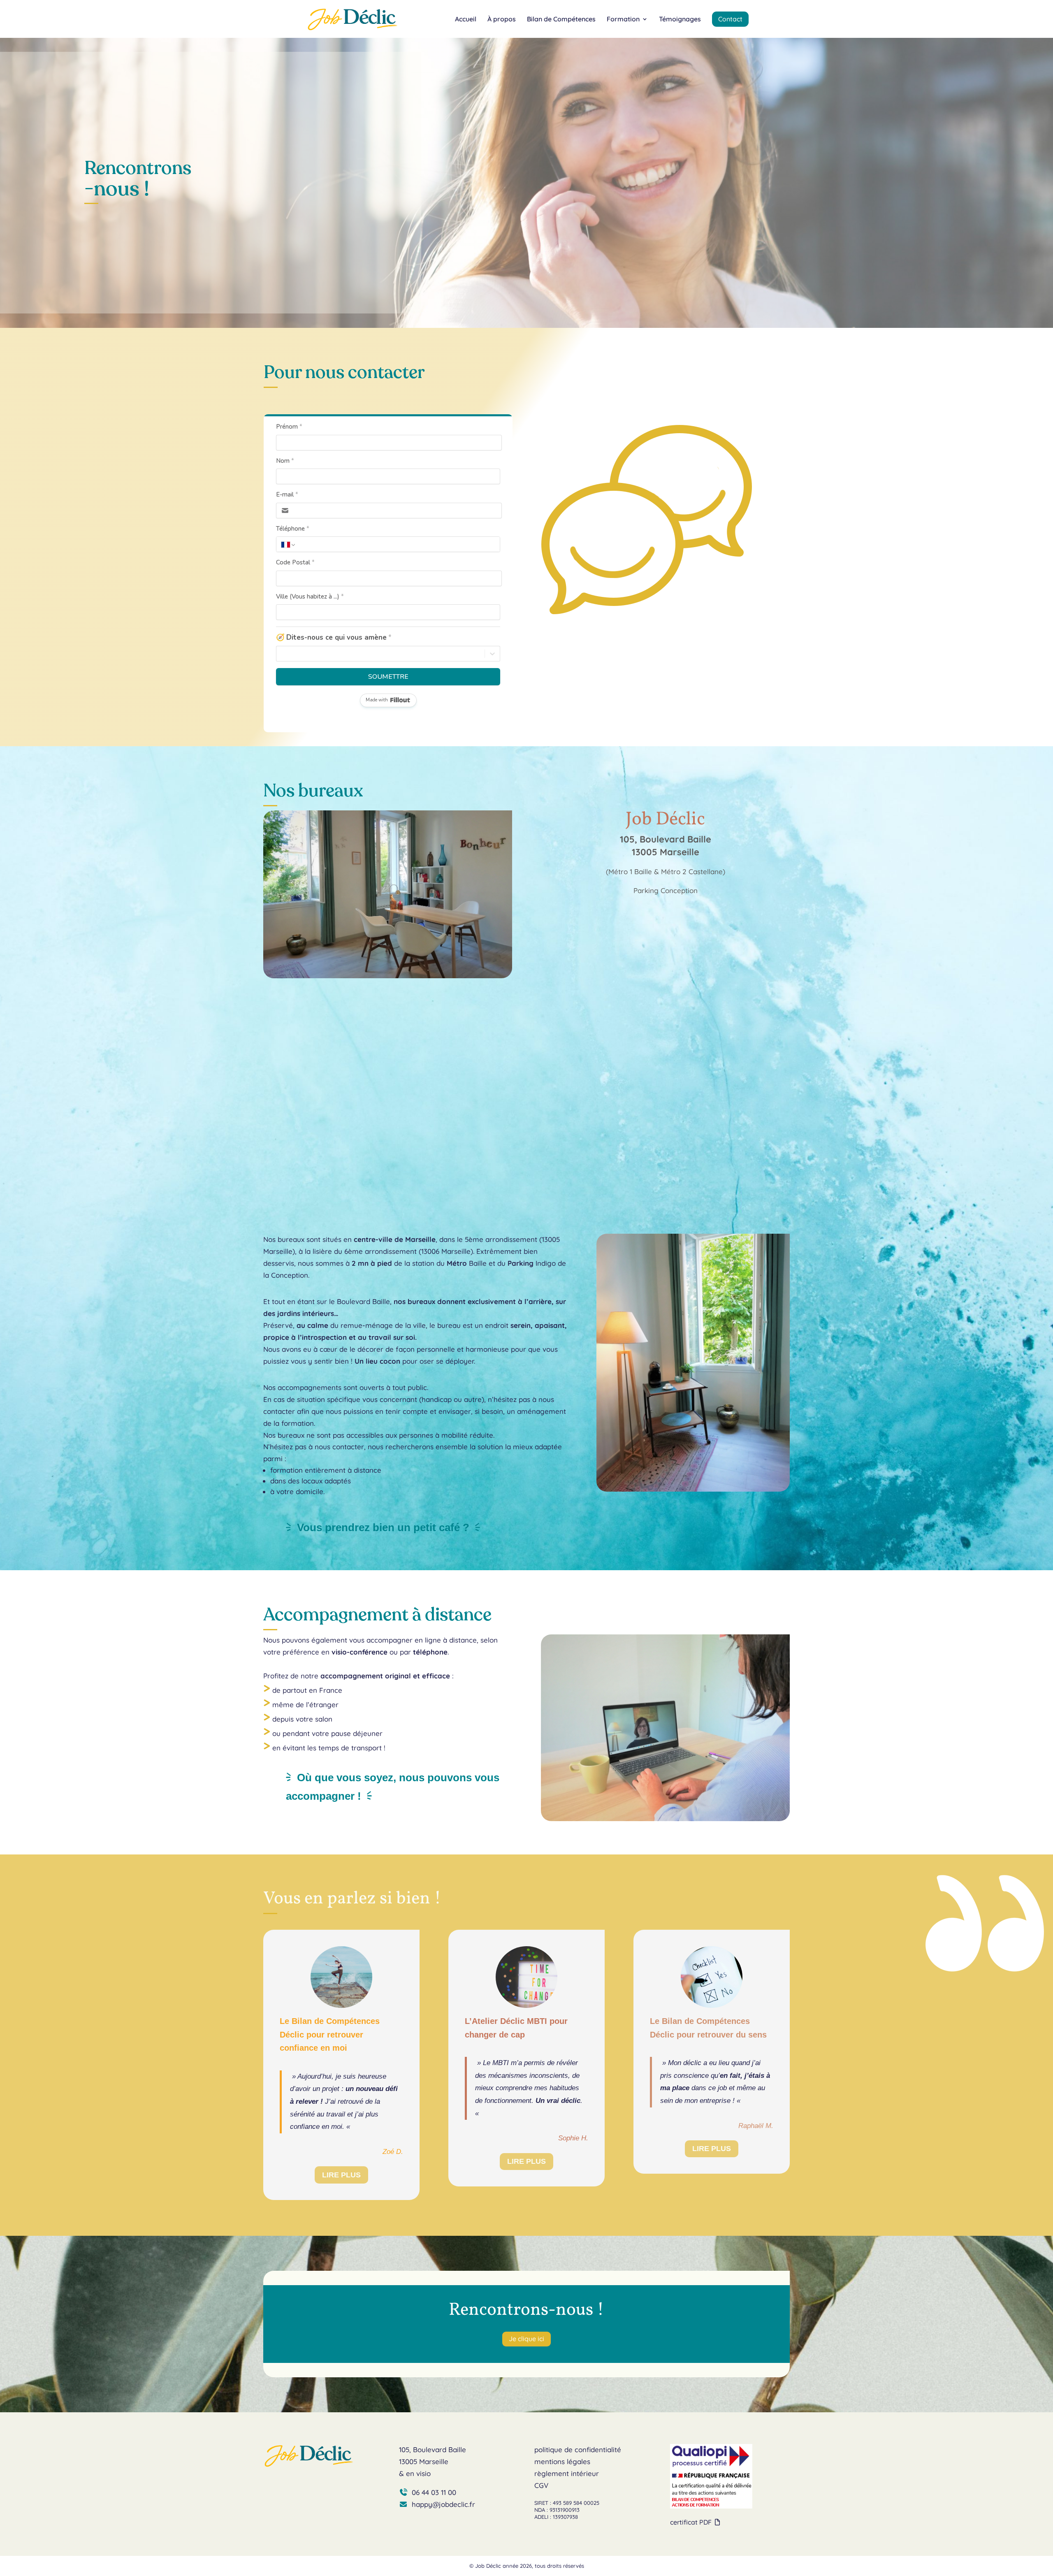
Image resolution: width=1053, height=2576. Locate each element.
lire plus (341, 2175)
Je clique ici (526, 2339)
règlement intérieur (567, 2473)
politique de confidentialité (578, 2450)
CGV (541, 2485)
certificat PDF (692, 2522)
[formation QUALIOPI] (711, 2506)
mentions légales (562, 2461)
